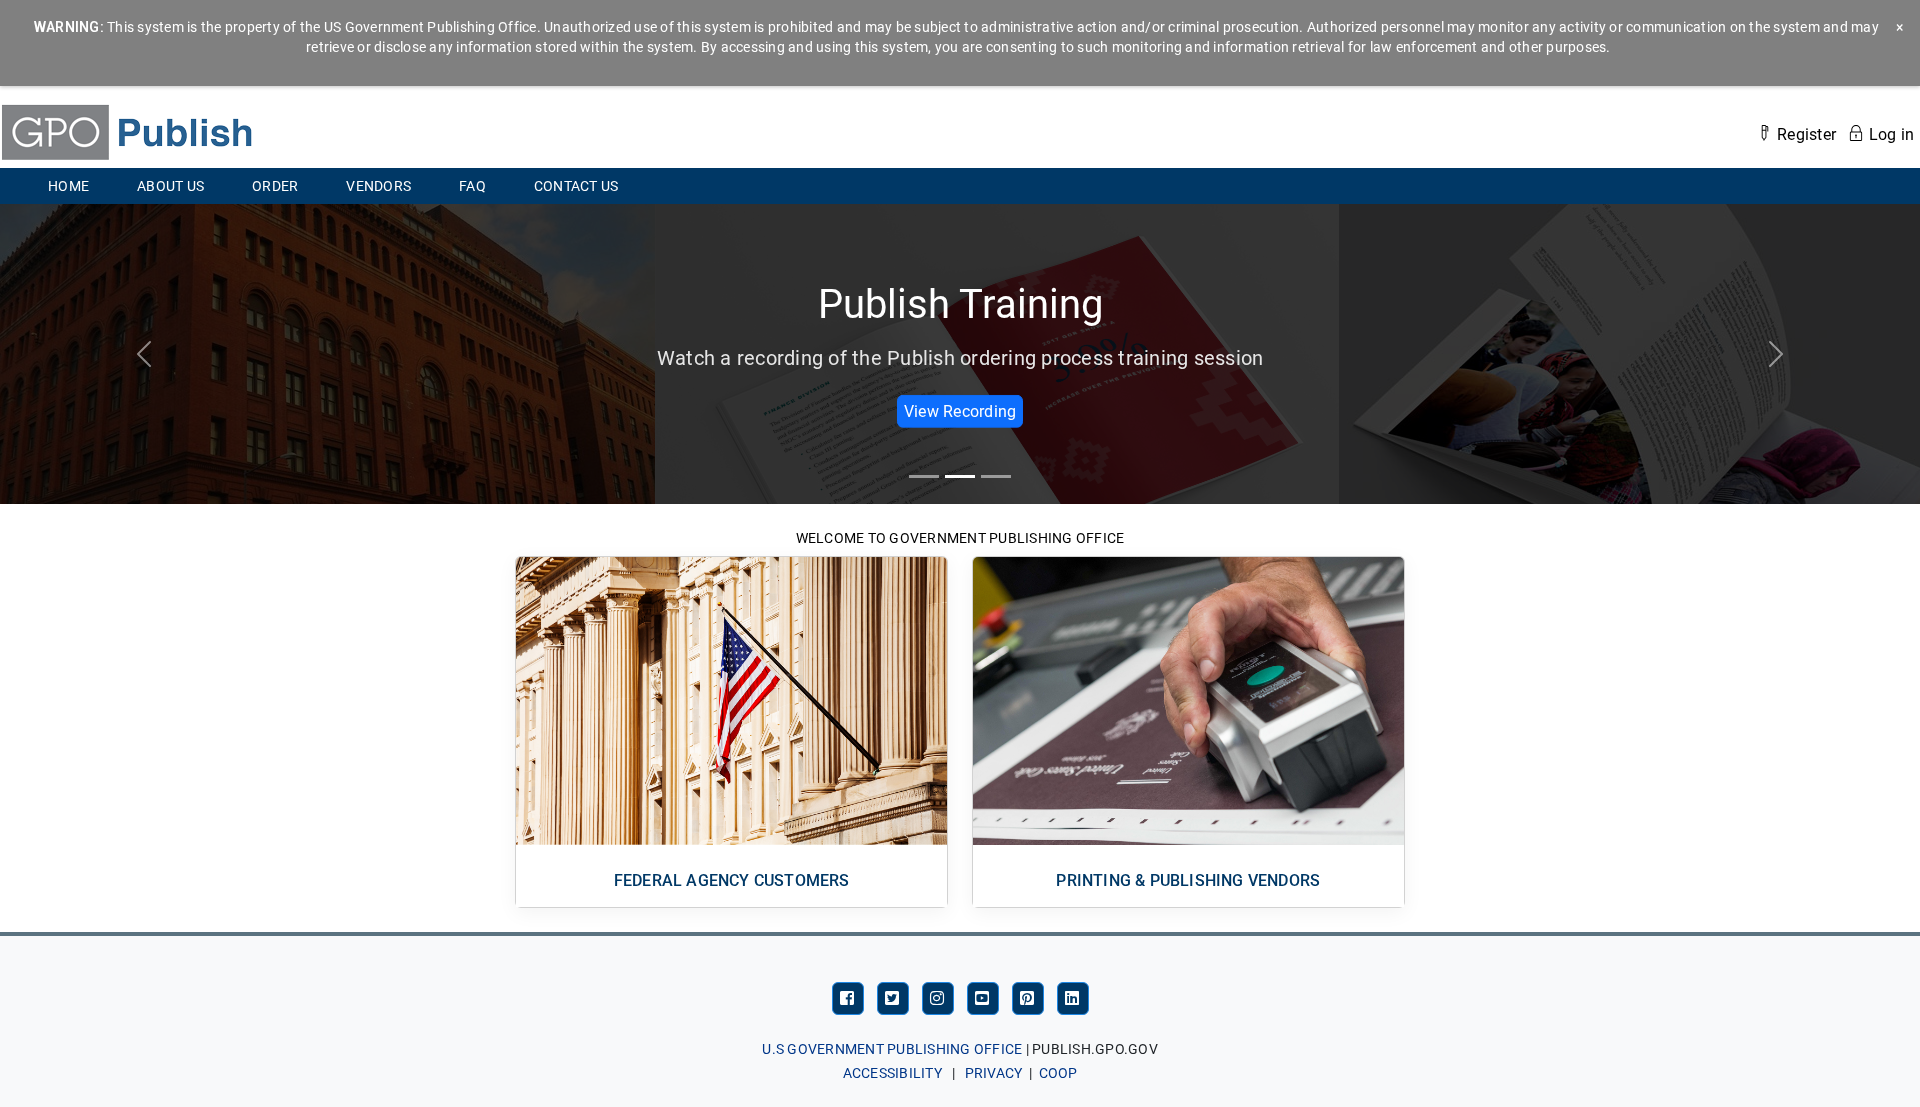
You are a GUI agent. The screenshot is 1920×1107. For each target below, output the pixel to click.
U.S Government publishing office (892, 1049)
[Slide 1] (960, 476)
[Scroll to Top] (1815, 1067)
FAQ (472, 186)
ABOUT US (170, 186)
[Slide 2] (996, 476)
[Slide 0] (924, 476)
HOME (68, 186)
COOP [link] (1058, 1073)
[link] (126, 131)
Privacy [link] (994, 1073)
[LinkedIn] (1073, 998)
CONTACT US (576, 186)
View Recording (960, 410)
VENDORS (390, 185)
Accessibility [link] (892, 1073)
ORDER (287, 185)
